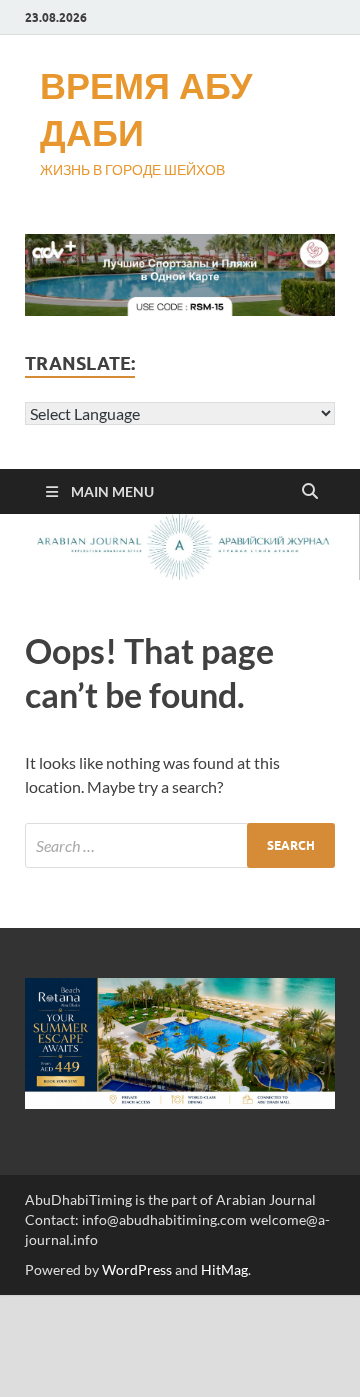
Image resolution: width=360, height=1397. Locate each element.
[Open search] (310, 492)
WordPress (137, 1269)
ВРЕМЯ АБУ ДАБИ (146, 109)
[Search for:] (180, 845)
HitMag (224, 1269)
